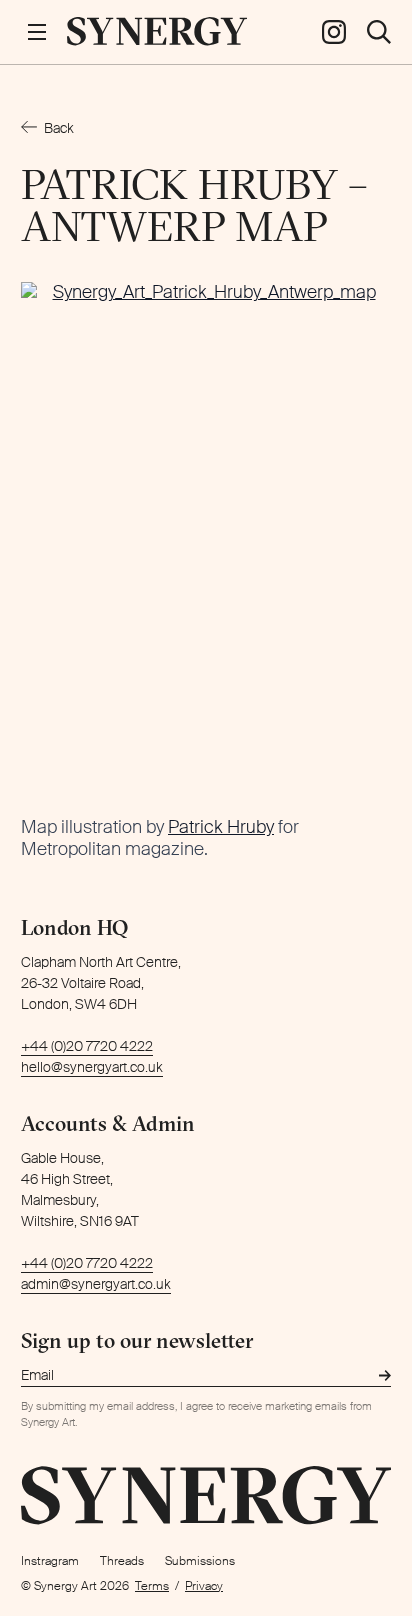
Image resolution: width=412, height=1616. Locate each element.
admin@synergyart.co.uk (96, 1284)
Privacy (204, 1586)
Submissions (200, 1561)
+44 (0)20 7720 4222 (87, 1046)
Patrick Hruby (221, 827)
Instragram (50, 1561)
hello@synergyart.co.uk (92, 1067)
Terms (152, 1586)
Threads (122, 1561)
